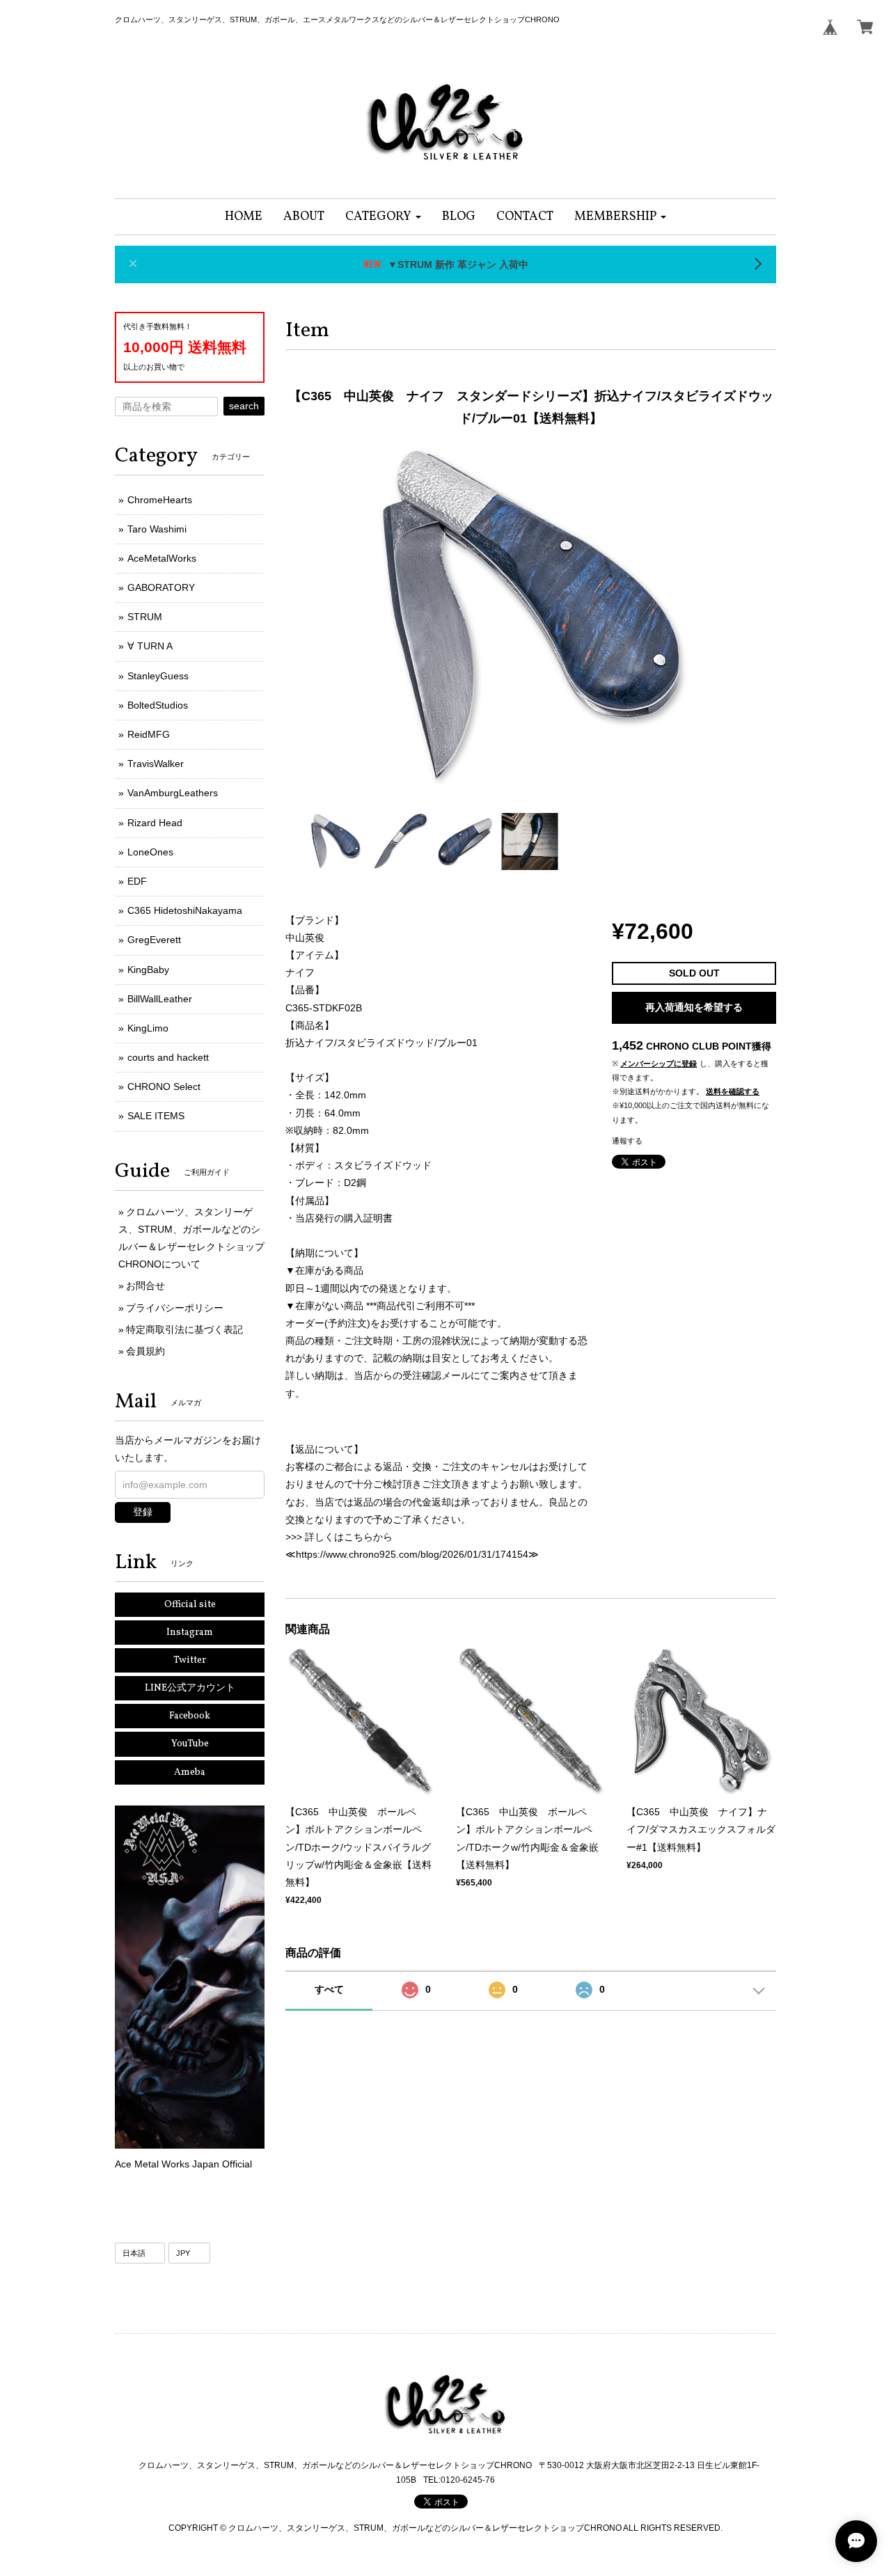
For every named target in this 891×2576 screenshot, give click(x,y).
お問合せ (145, 1286)
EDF (137, 881)
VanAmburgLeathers (173, 793)
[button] (383, 217)
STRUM (145, 617)
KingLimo (148, 1028)
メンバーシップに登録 (659, 1064)
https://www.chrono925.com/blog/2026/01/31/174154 (412, 1554)
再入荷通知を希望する (694, 1007)
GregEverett (154, 940)
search (244, 406)
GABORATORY (161, 587)
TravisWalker (156, 764)
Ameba (190, 1772)
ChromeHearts (160, 500)
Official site (190, 1605)
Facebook (190, 1716)
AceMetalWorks (162, 558)
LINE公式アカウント (190, 1688)
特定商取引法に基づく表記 (184, 1329)
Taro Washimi (157, 529)
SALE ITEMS (156, 1116)
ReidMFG (149, 734)
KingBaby (148, 970)
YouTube (190, 1744)
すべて (329, 1989)
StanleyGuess (158, 676)
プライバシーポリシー (175, 1308)
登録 (143, 1512)
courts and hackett (168, 1057)
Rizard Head (155, 823)
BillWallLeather (160, 999)
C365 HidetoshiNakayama (185, 910)
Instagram (190, 1633)
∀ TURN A (150, 646)
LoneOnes (150, 852)
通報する (627, 1141)
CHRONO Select (164, 1086)
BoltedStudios (158, 705)
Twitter (190, 1660)
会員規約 (145, 1351)
